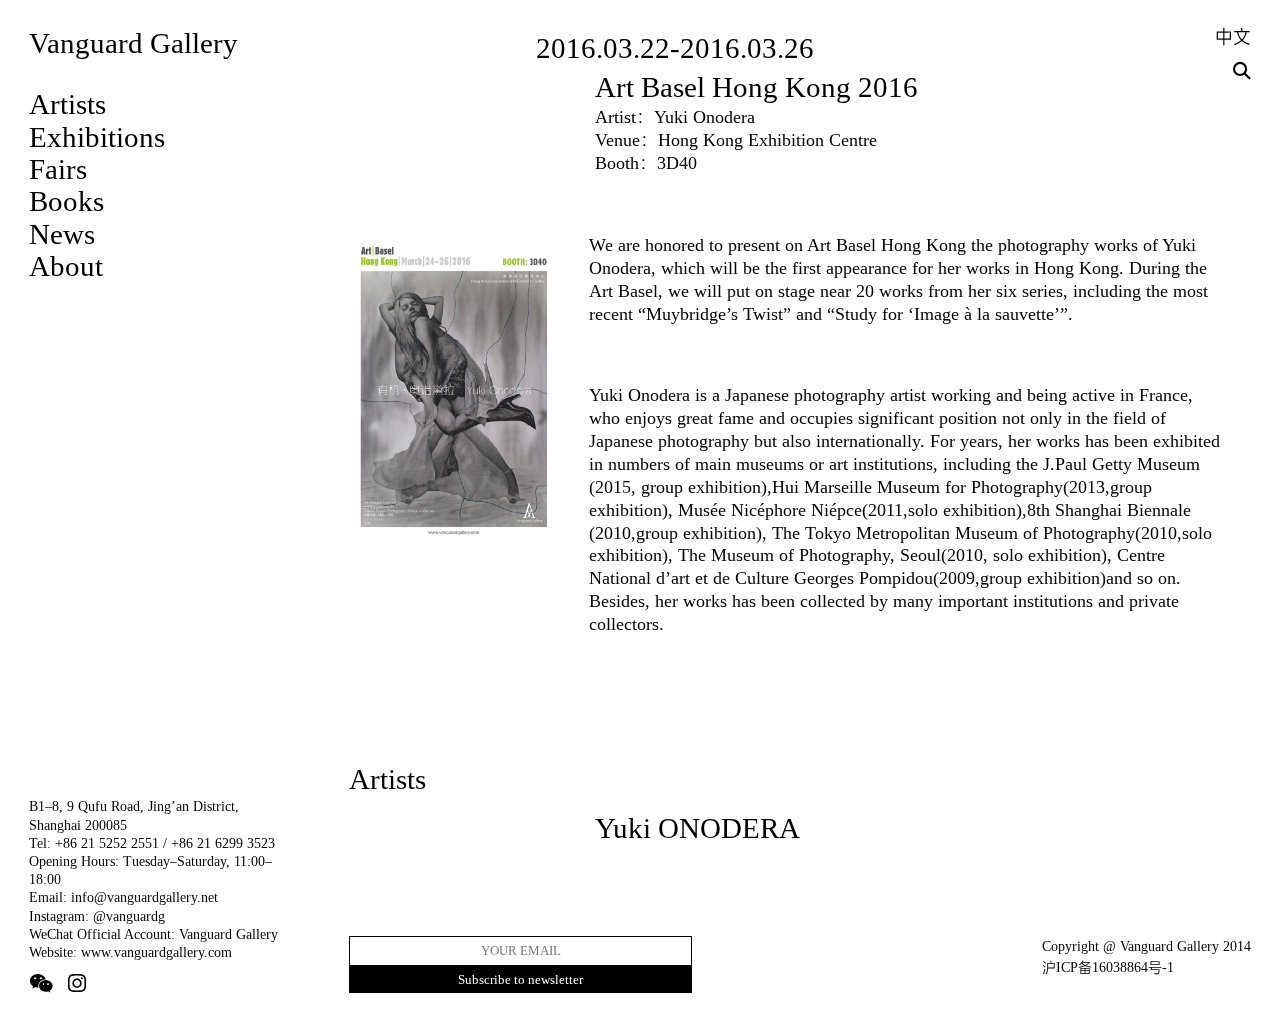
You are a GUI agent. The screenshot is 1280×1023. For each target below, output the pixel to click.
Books (66, 201)
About (66, 266)
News (62, 234)
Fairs (58, 169)
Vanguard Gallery (133, 43)
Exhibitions (97, 137)
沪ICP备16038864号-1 (1108, 967)
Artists (67, 104)
